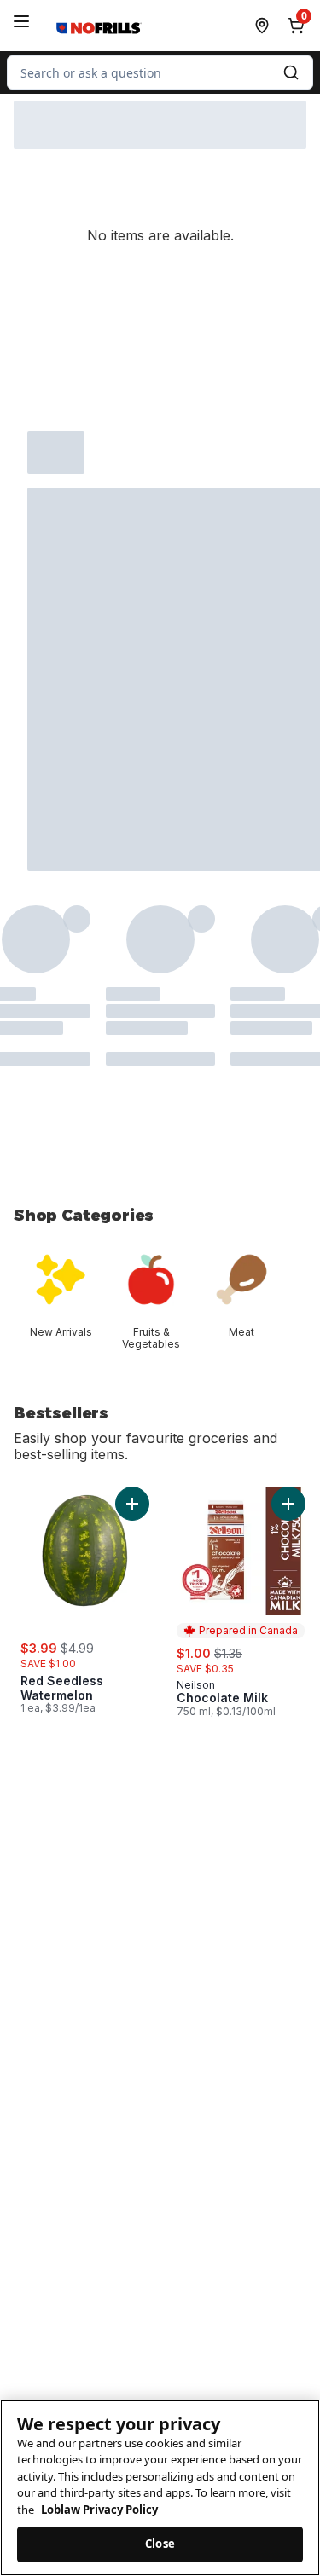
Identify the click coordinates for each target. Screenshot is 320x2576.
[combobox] (160, 72)
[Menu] (21, 21)
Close (160, 2544)
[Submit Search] (291, 72)
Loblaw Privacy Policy (99, 2510)
